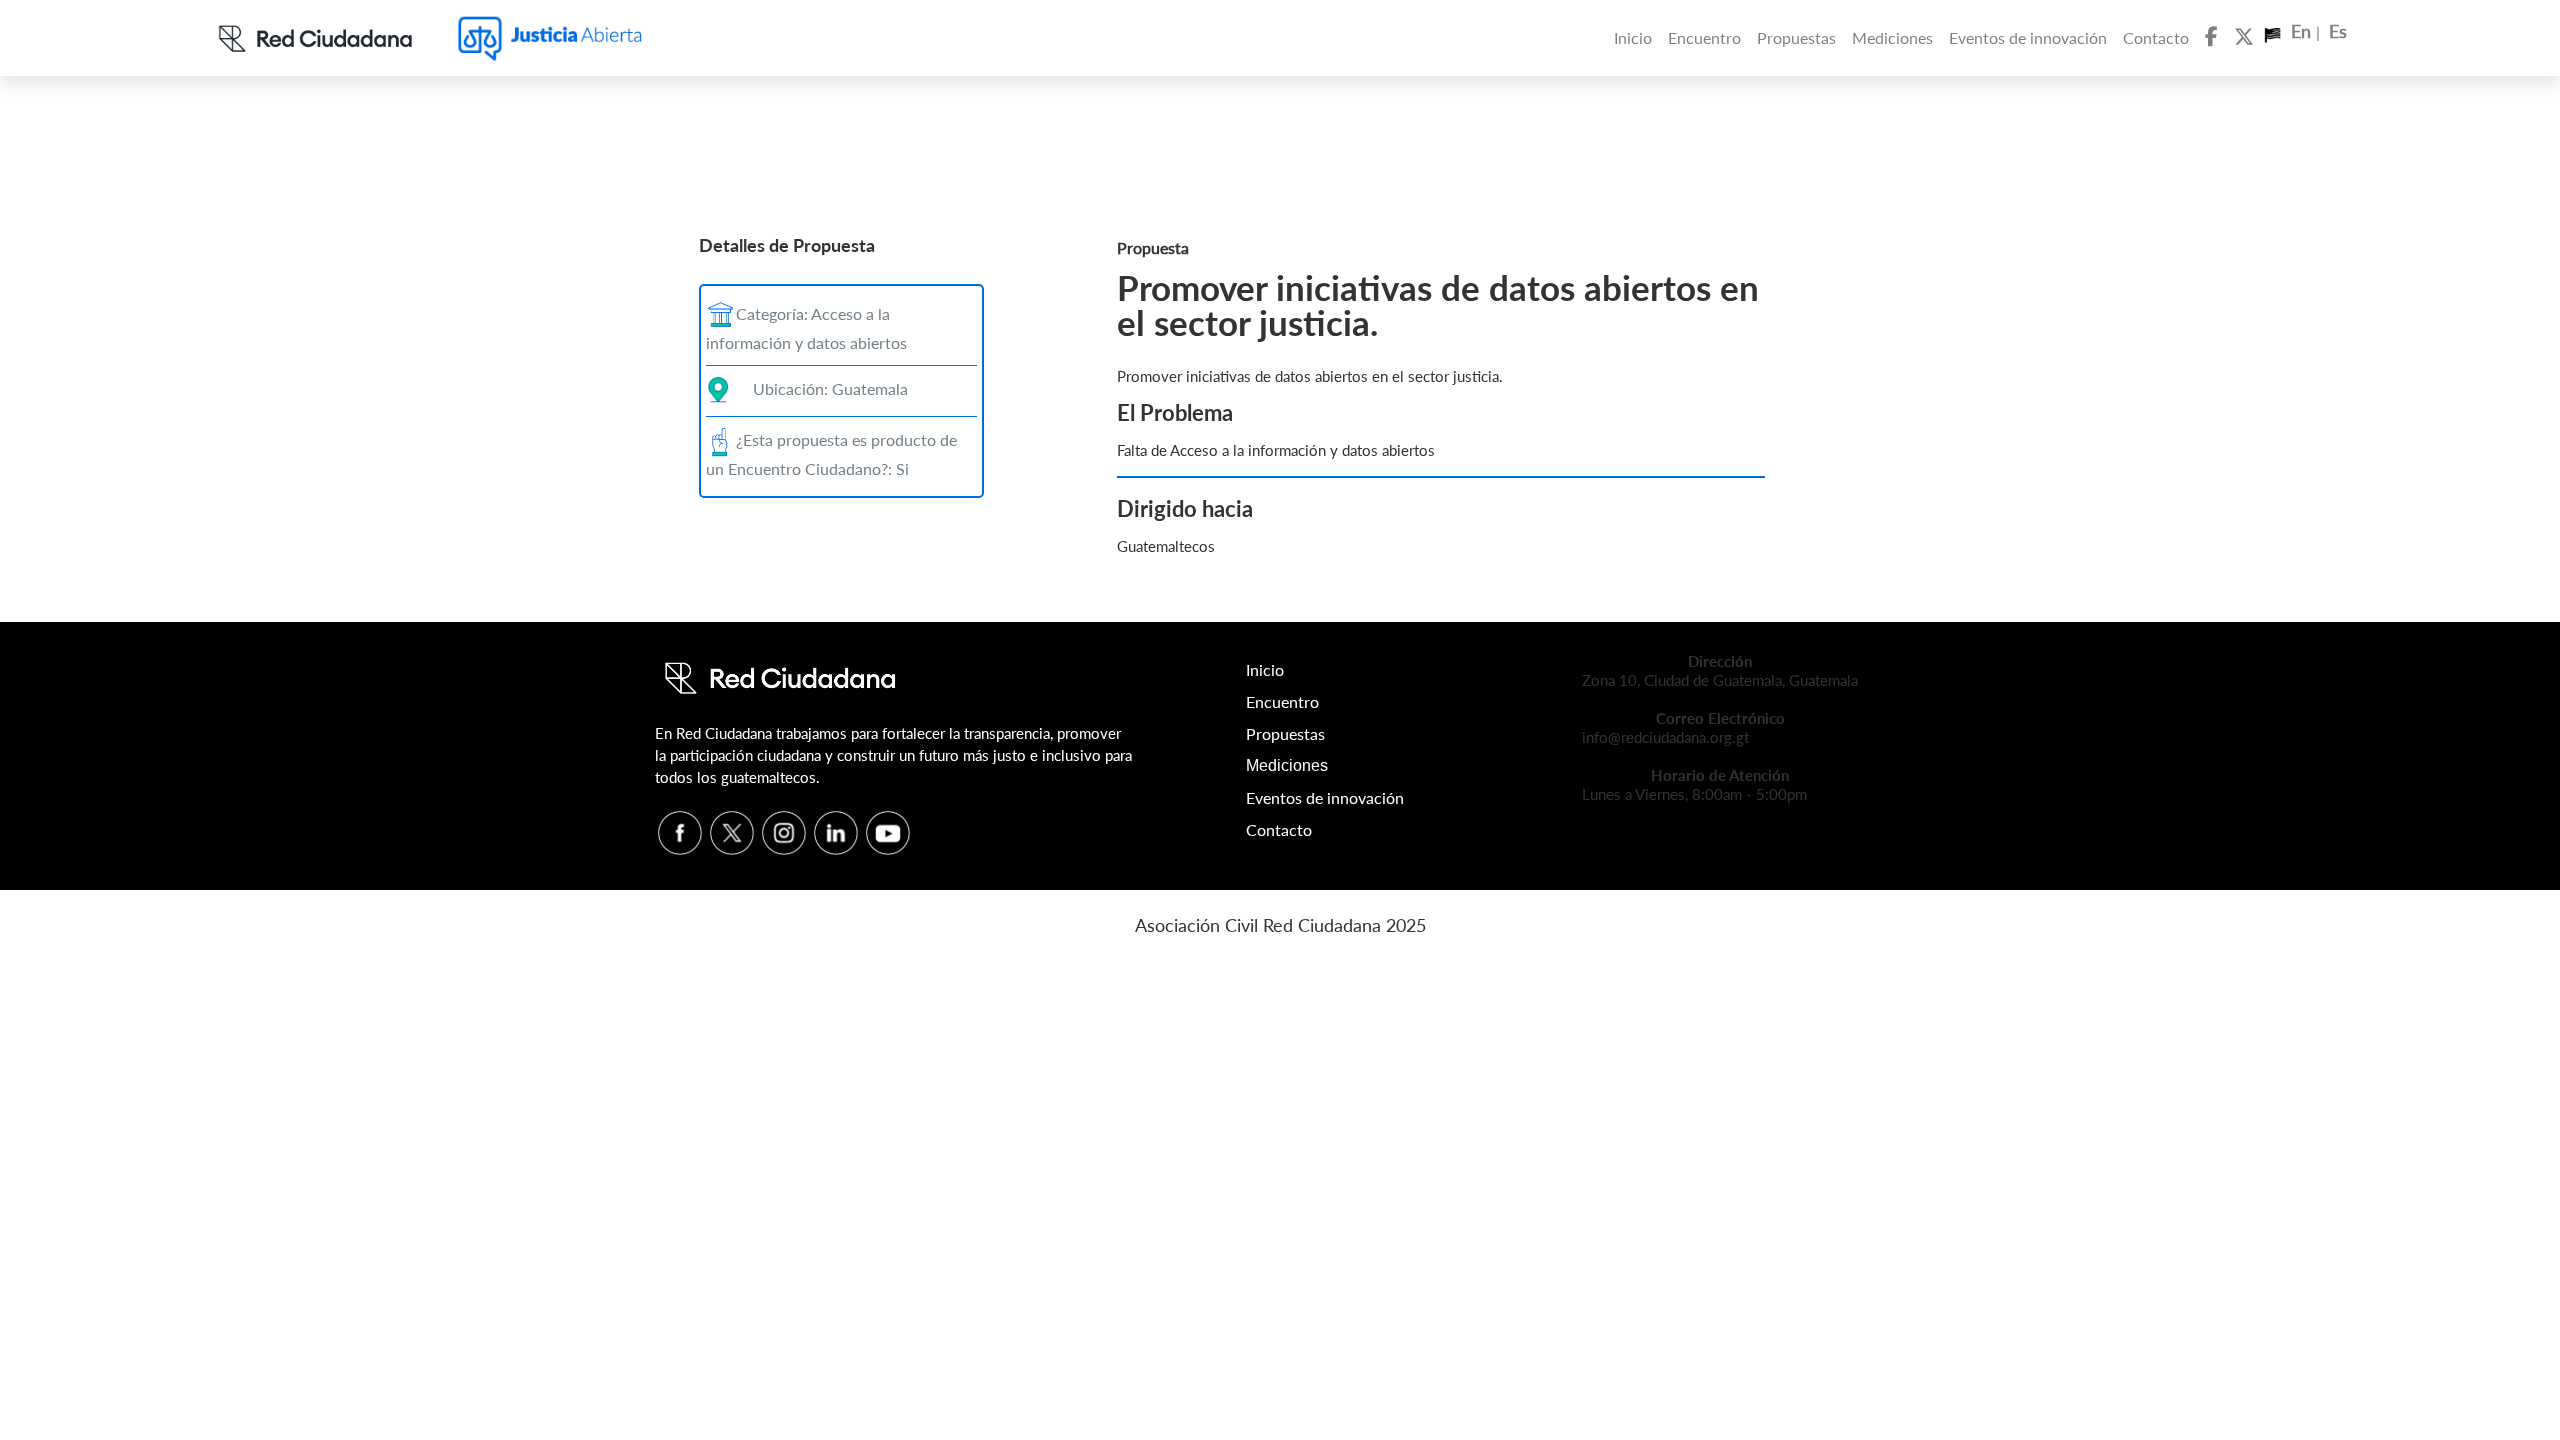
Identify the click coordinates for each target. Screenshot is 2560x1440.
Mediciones (1892, 37)
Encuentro (1704, 37)
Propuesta (1153, 247)
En (2303, 31)
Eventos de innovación (2028, 37)
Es (2338, 31)
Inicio (1633, 37)
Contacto (2156, 37)
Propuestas (1796, 37)
